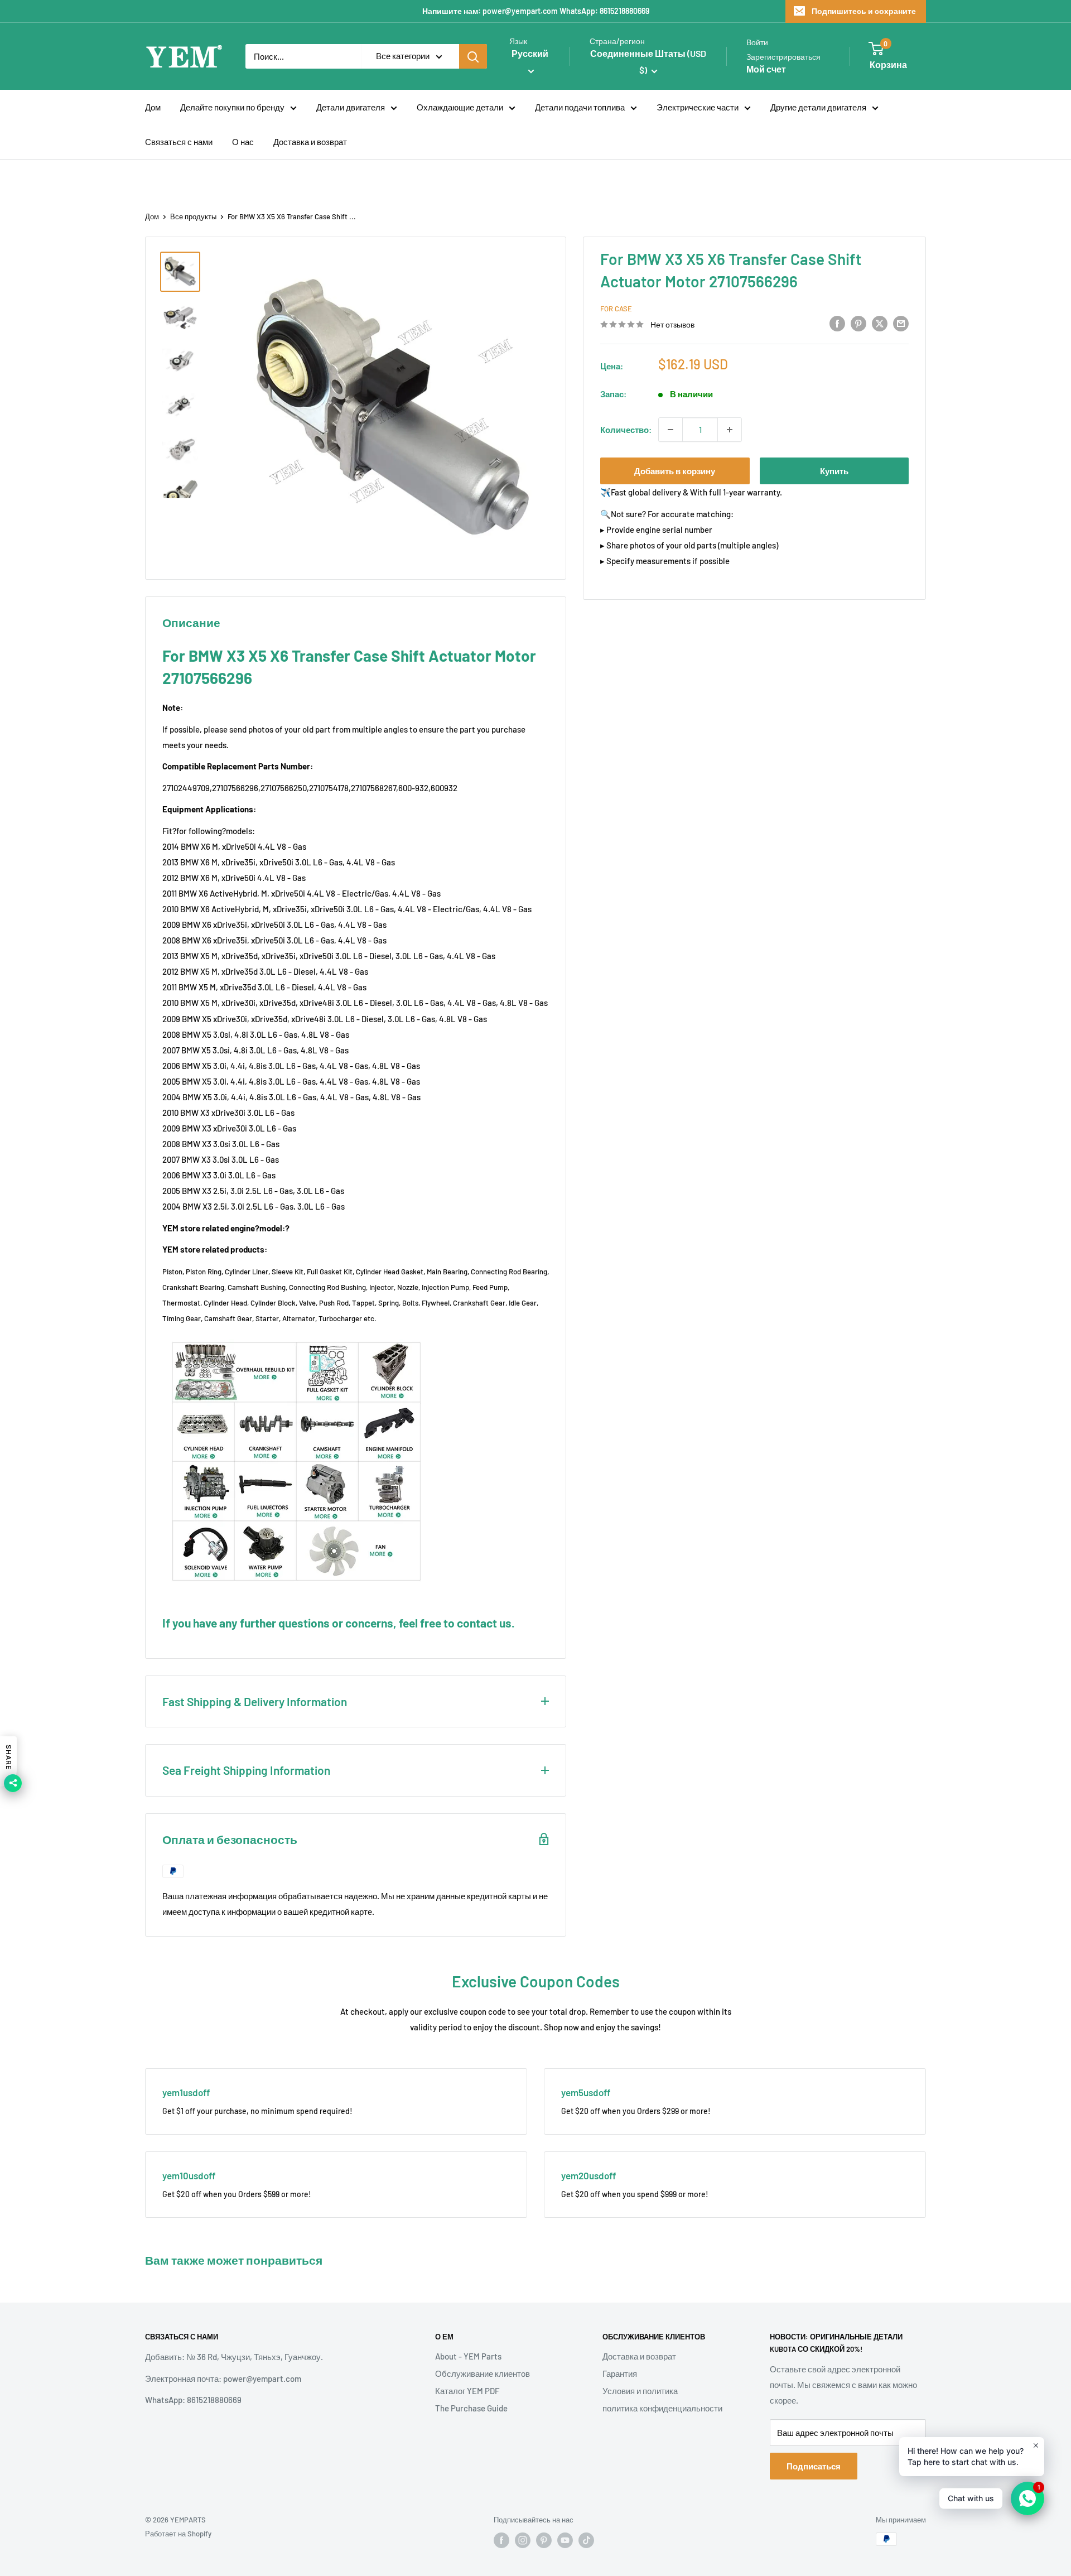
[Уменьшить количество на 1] (670, 430)
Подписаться (814, 2466)
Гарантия (620, 2373)
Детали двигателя (351, 107)
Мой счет (766, 69)
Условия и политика (640, 2391)
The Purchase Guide (471, 2408)
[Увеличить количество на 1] (730, 430)
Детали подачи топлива (580, 107)
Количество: (626, 430)
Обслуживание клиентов (483, 2373)
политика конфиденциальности (662, 2408)
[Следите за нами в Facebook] (501, 2540)
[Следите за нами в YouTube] (565, 2540)
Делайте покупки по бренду (232, 107)
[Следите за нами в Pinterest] (544, 2540)
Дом (153, 107)
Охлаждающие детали (460, 107)
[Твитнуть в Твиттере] (880, 323)
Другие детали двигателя (818, 107)
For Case (616, 309)
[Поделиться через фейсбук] (837, 323)
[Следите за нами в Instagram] (523, 2540)
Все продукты (193, 216)
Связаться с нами (179, 142)
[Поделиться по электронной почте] (901, 323)
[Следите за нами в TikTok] (586, 2540)
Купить (834, 471)
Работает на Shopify (178, 2534)
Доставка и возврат (310, 142)
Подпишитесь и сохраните (864, 11)
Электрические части (698, 107)
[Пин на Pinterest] (858, 323)
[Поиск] (473, 56)
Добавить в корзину (675, 471)
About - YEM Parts (468, 2356)
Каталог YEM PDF (467, 2391)
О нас (243, 142)
